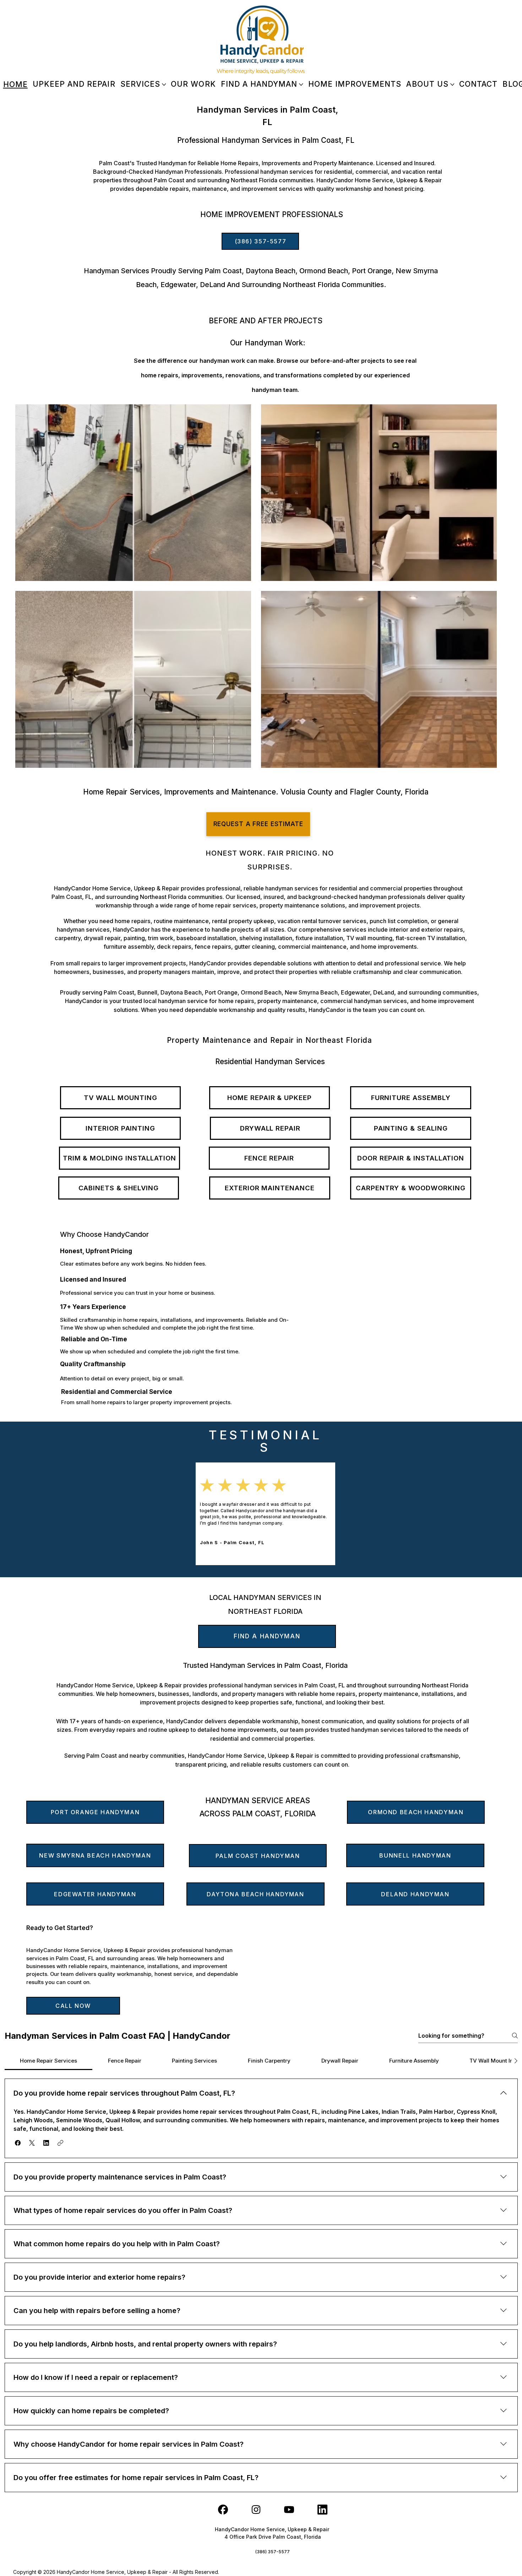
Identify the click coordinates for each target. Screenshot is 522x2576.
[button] (18, 2143)
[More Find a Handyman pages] (301, 85)
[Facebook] (223, 2510)
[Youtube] (289, 2510)
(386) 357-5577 (273, 2552)
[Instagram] (256, 2510)
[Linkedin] (322, 2510)
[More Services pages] (164, 85)
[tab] (49, 2061)
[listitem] (133, 493)
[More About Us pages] (452, 85)
